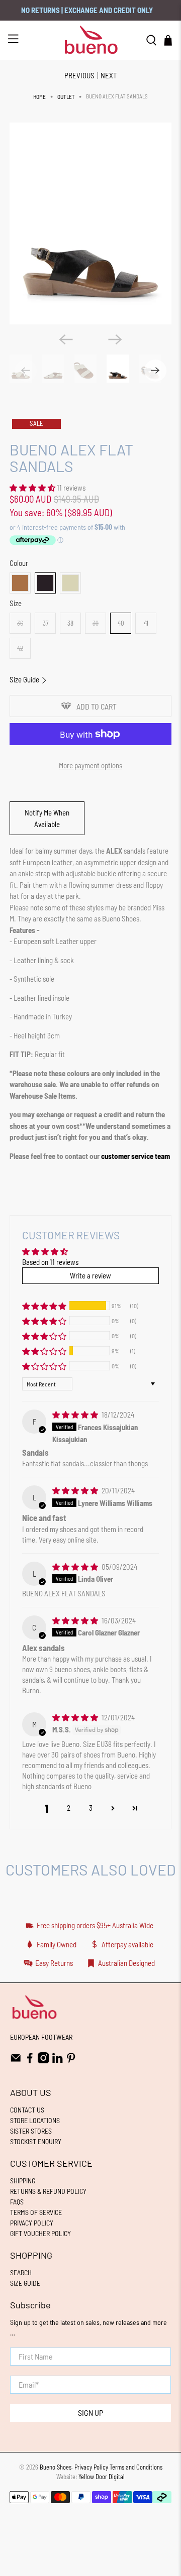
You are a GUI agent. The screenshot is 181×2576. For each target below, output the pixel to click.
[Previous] (66, 339)
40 (121, 623)
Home (39, 97)
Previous (79, 75)
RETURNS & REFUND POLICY (48, 2191)
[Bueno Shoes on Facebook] (30, 2061)
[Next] (115, 339)
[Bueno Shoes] (90, 40)
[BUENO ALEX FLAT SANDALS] (90, 224)
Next (109, 75)
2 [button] (69, 1808)
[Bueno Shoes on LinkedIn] (58, 2061)
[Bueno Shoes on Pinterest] (71, 2061)
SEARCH (21, 2272)
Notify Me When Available (47, 818)
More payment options (90, 765)
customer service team (135, 1156)
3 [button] (91, 1808)
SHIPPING (23, 2181)
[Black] (45, 583)
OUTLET (66, 97)
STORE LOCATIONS (35, 2120)
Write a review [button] (90, 1275)
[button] (32, 488)
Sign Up (90, 2413)
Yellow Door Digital (102, 2477)
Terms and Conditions (136, 2467)
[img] (75, 1415)
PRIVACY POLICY (32, 2223)
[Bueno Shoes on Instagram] (43, 2061)
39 (96, 623)
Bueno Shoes (56, 2467)
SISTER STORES (31, 2131)
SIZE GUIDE (25, 2283)
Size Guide (25, 679)
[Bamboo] (70, 583)
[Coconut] (20, 583)
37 (46, 623)
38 (70, 623)
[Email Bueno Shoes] (16, 2061)
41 (146, 623)
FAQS (17, 2202)
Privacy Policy (91, 2467)
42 (20, 648)
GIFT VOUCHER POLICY (40, 2233)
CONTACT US (27, 2110)
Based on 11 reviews (50, 1262)
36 (20, 623)
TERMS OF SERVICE (36, 2212)
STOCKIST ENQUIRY (36, 2141)
